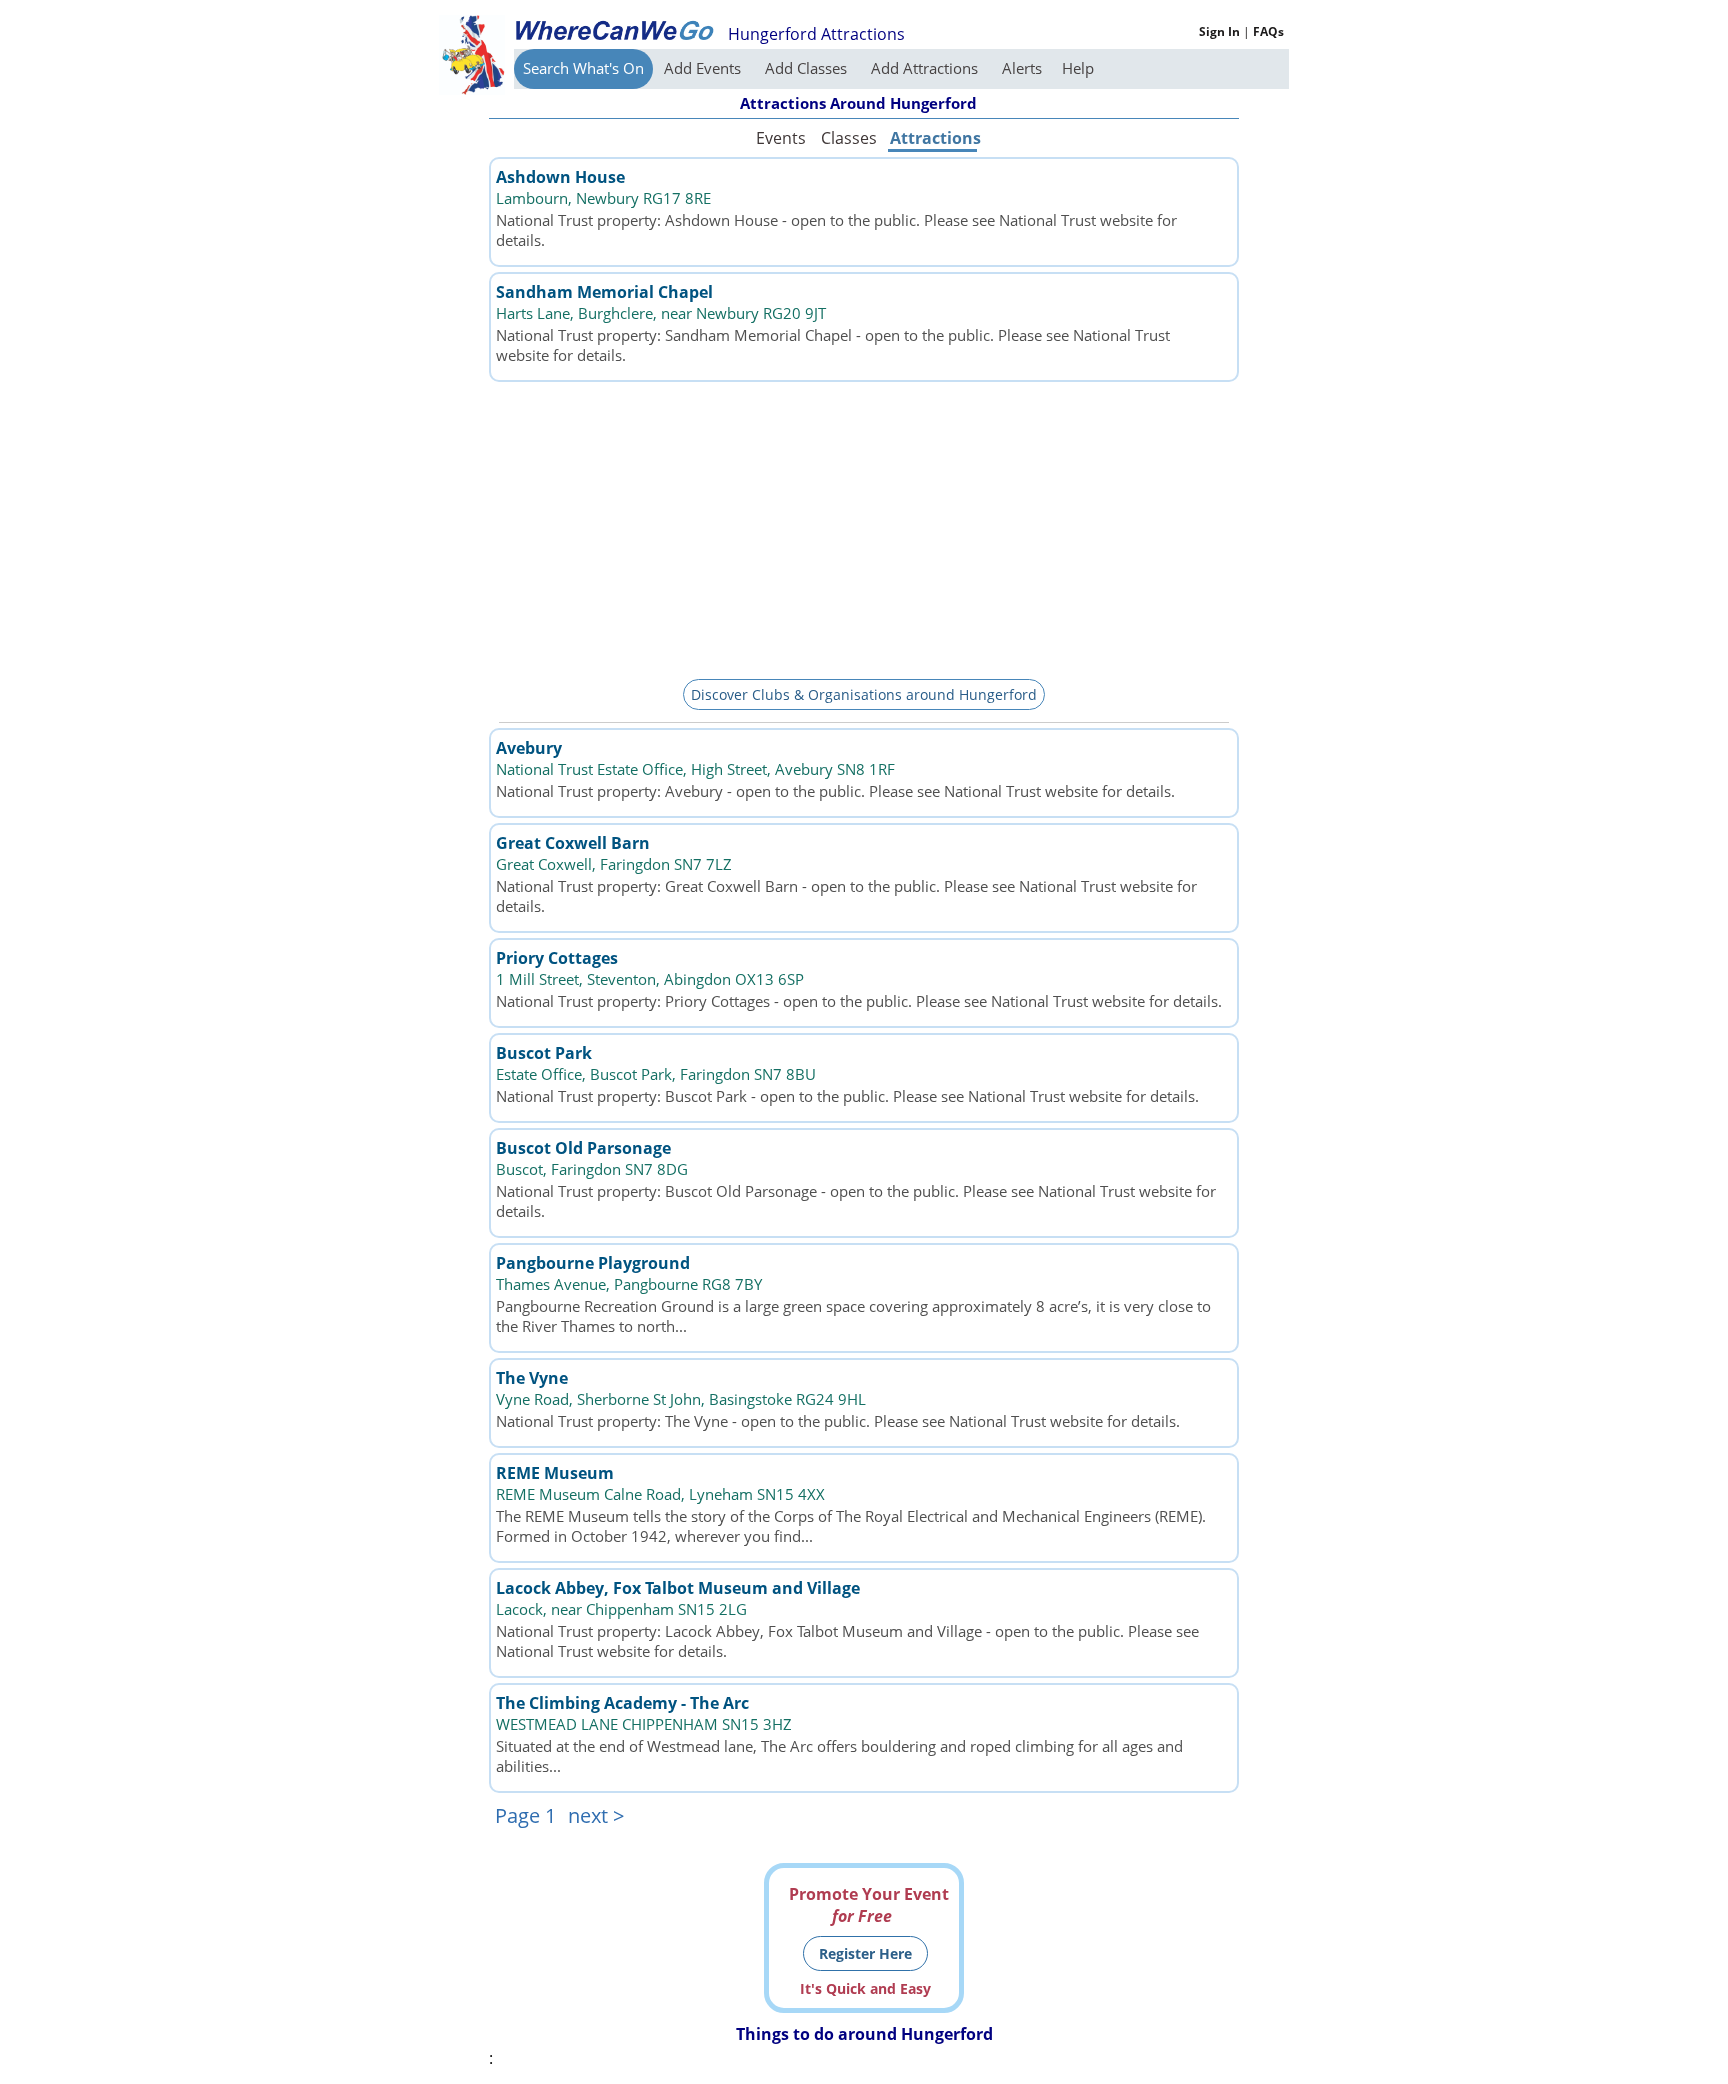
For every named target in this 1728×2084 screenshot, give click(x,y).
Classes (849, 138)
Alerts (1022, 68)
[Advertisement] (864, 527)
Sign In (1219, 31)
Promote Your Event (869, 1905)
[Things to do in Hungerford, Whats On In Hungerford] (614, 30)
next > (596, 1815)
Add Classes (808, 68)
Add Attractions (926, 68)
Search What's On (583, 68)
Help (1078, 68)
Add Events (704, 68)
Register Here (865, 1953)
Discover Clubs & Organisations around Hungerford (864, 694)
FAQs (1268, 31)
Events (781, 138)
